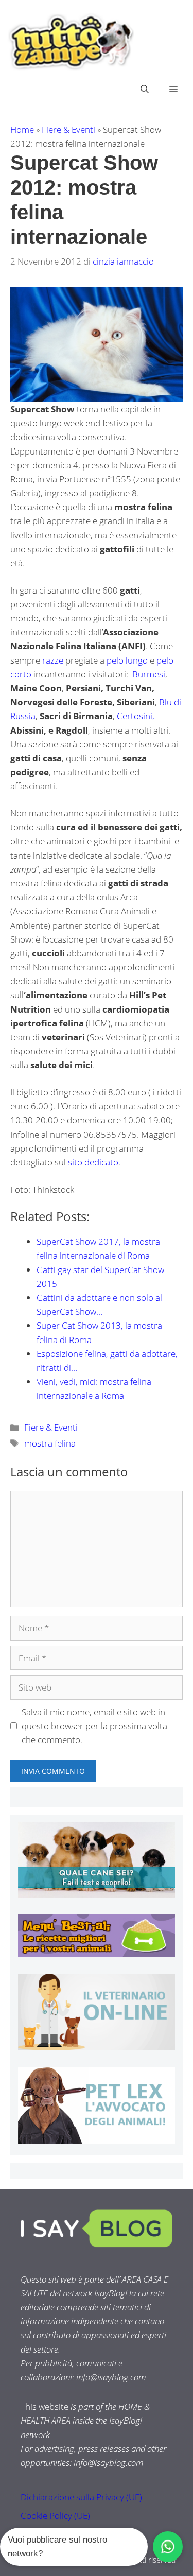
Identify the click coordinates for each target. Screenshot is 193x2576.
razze (53, 660)
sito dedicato (93, 1162)
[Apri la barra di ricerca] (145, 89)
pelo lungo (127, 660)
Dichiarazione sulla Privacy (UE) (81, 2497)
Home (22, 129)
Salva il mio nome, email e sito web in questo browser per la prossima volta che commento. (94, 1726)
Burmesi (149, 674)
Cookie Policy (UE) (55, 2516)
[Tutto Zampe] (69, 42)
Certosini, (136, 716)
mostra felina (50, 1443)
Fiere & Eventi (68, 129)
